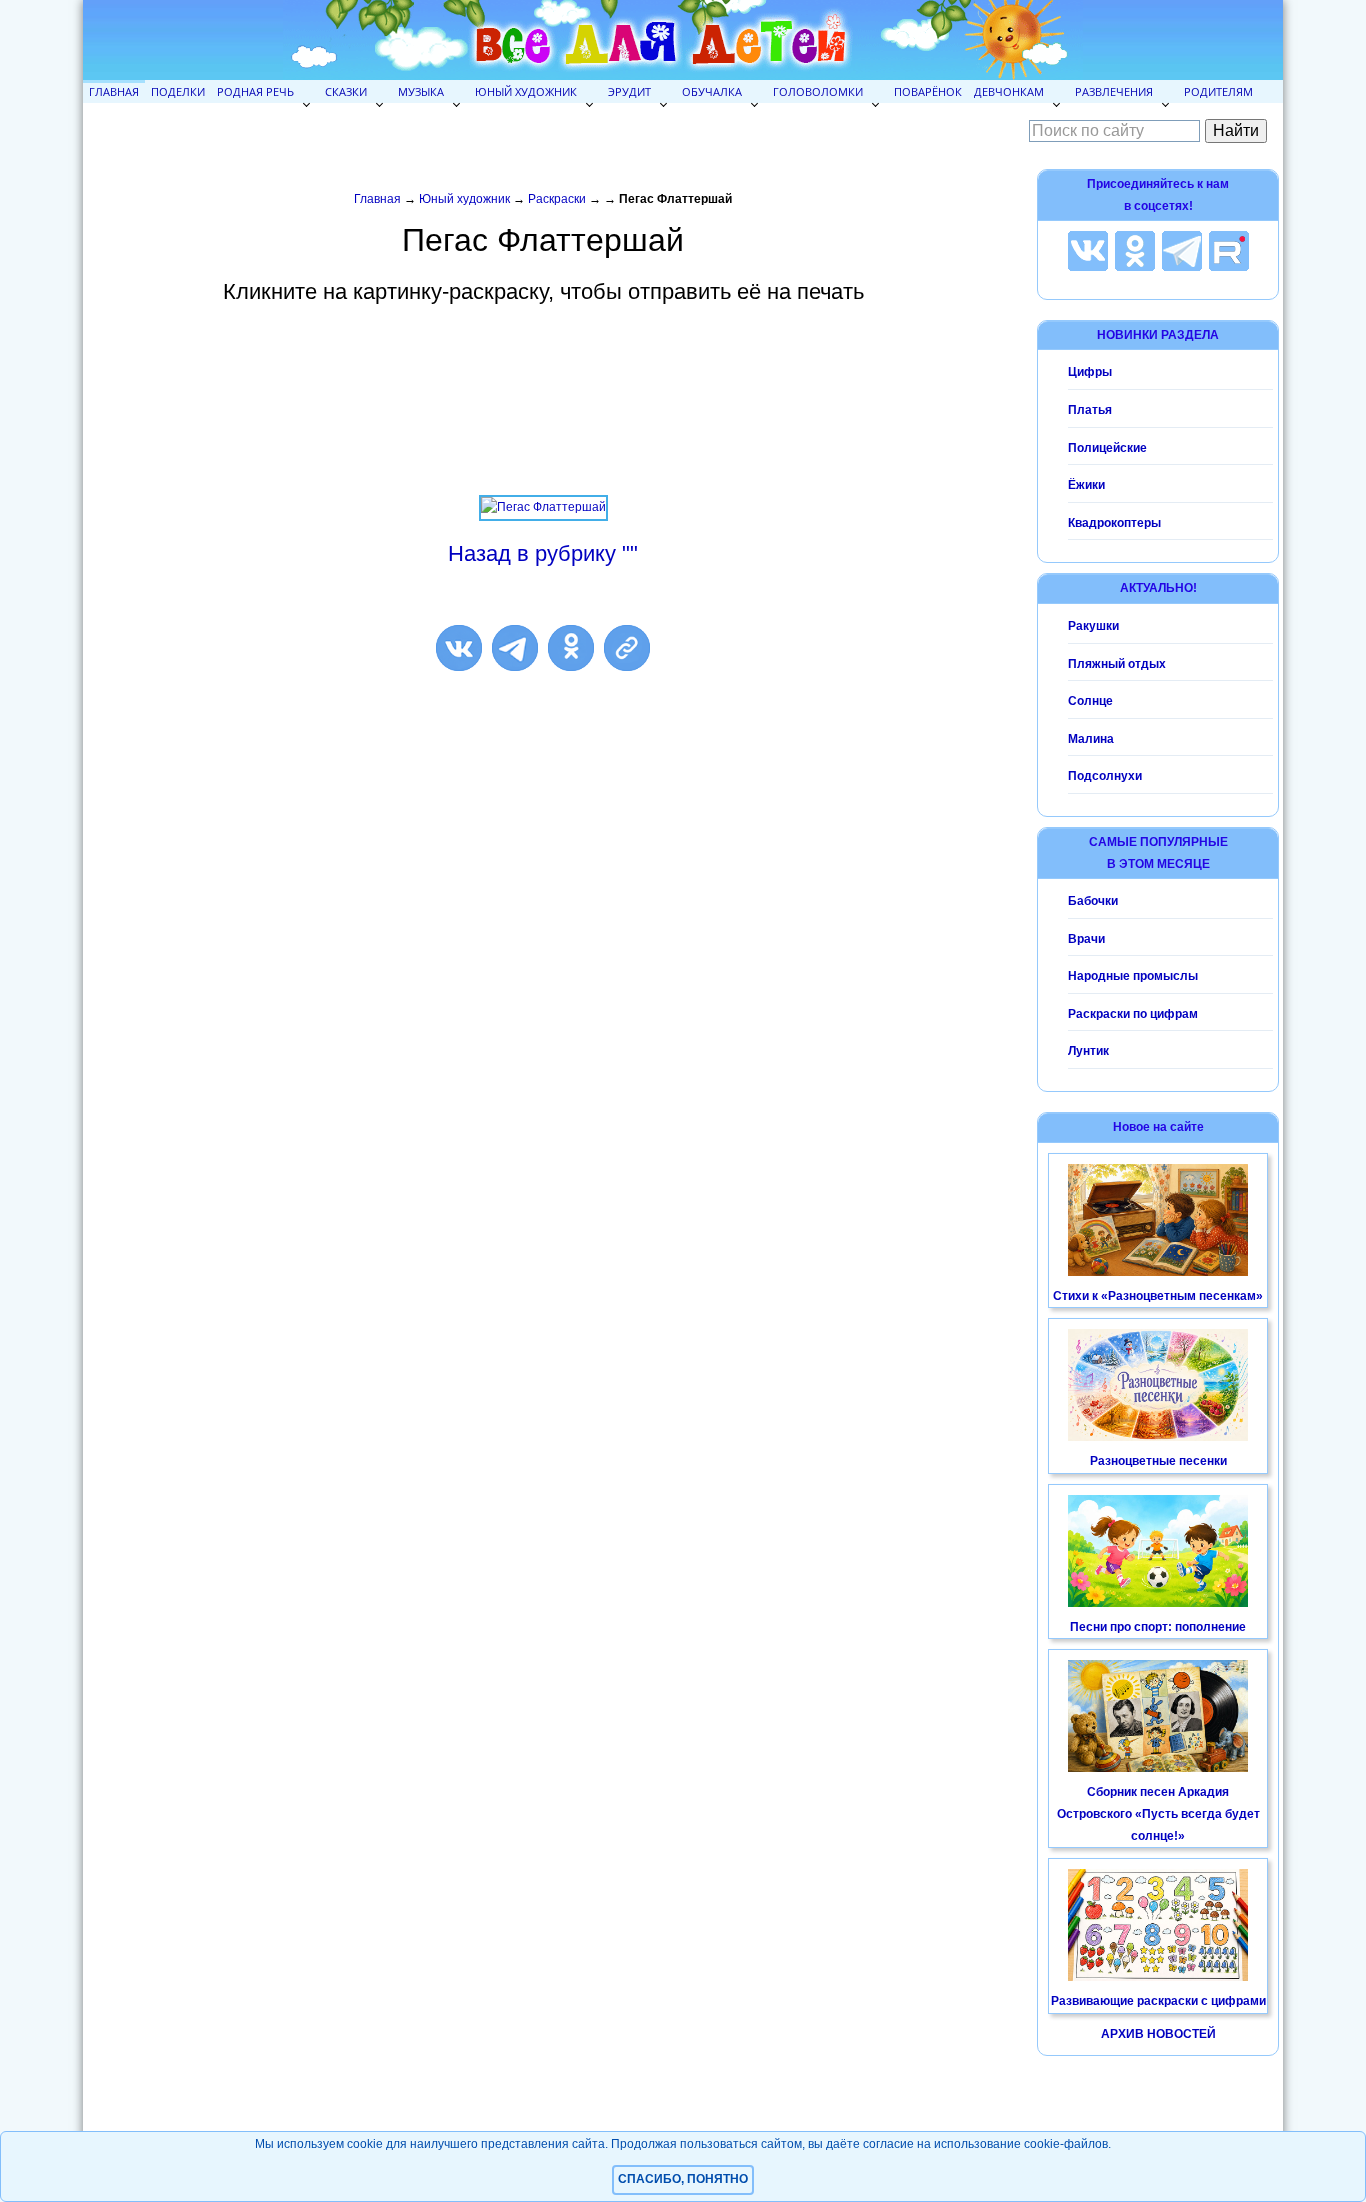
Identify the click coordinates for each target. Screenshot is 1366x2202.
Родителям (1218, 91)
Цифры (1090, 372)
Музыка (421, 91)
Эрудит (629, 91)
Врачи (1086, 939)
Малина (1091, 739)
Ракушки (1093, 626)
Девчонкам (1009, 91)
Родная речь (255, 91)
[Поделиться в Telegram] (515, 648)
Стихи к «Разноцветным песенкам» (1158, 1296)
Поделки (178, 91)
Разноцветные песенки (1158, 1461)
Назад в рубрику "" (543, 553)
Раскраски (557, 199)
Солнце (1090, 701)
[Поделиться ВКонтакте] (459, 648)
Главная (114, 91)
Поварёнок (928, 91)
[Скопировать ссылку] (627, 648)
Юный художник (526, 91)
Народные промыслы (1133, 976)
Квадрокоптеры (1114, 523)
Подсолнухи (1105, 776)
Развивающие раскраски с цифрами (1158, 2001)
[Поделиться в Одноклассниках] (571, 648)
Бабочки (1093, 901)
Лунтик (1088, 1051)
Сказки (346, 91)
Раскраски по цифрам (1133, 1014)
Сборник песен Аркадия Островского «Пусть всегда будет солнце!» (1158, 1813)
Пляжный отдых (1117, 664)
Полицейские (1107, 448)
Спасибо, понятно (683, 2179)
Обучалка (712, 91)
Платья (1090, 410)
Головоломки (818, 91)
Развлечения (1114, 91)
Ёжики (1086, 485)
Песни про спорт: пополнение (1158, 1627)
